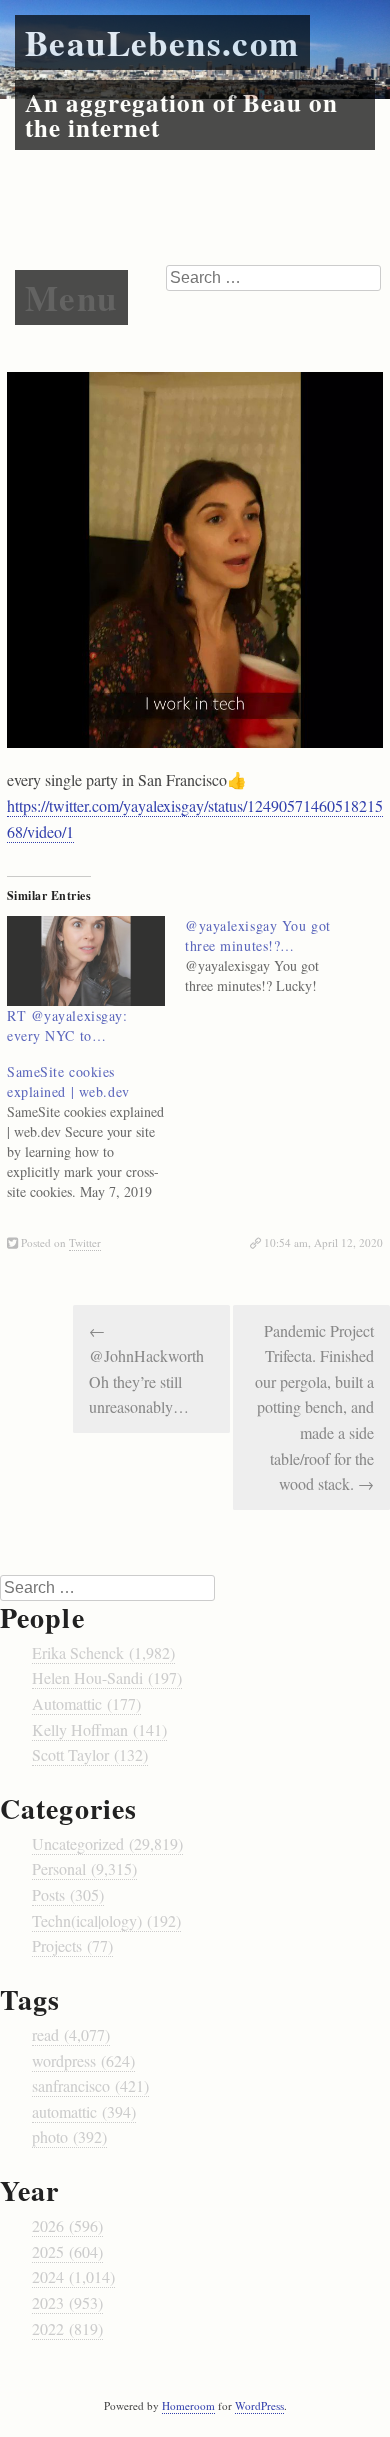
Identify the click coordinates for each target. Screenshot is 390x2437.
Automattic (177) (86, 1703)
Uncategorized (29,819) (107, 1843)
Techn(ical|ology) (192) (106, 1920)
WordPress (259, 2405)
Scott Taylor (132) (90, 1754)
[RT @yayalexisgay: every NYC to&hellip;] (86, 961)
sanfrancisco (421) (90, 2085)
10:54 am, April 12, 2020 (323, 1242)
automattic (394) (84, 2111)
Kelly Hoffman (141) (99, 1729)
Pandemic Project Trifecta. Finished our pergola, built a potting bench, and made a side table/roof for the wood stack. (314, 1407)
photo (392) (69, 2136)
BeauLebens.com (162, 42)
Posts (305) (68, 1894)
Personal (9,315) (84, 1868)
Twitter (85, 1242)
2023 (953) (67, 2302)
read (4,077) (71, 2034)
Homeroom (188, 2405)
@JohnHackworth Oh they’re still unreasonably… (146, 1369)
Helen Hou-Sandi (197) (107, 1677)
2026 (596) (67, 2225)
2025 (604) (67, 2251)
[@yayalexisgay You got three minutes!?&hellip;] (274, 956)
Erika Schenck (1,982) (103, 1652)
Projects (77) (72, 1945)
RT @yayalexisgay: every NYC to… (67, 1025)
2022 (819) (67, 2328)
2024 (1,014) (73, 2276)
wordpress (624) (83, 2060)
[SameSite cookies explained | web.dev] (96, 1132)
